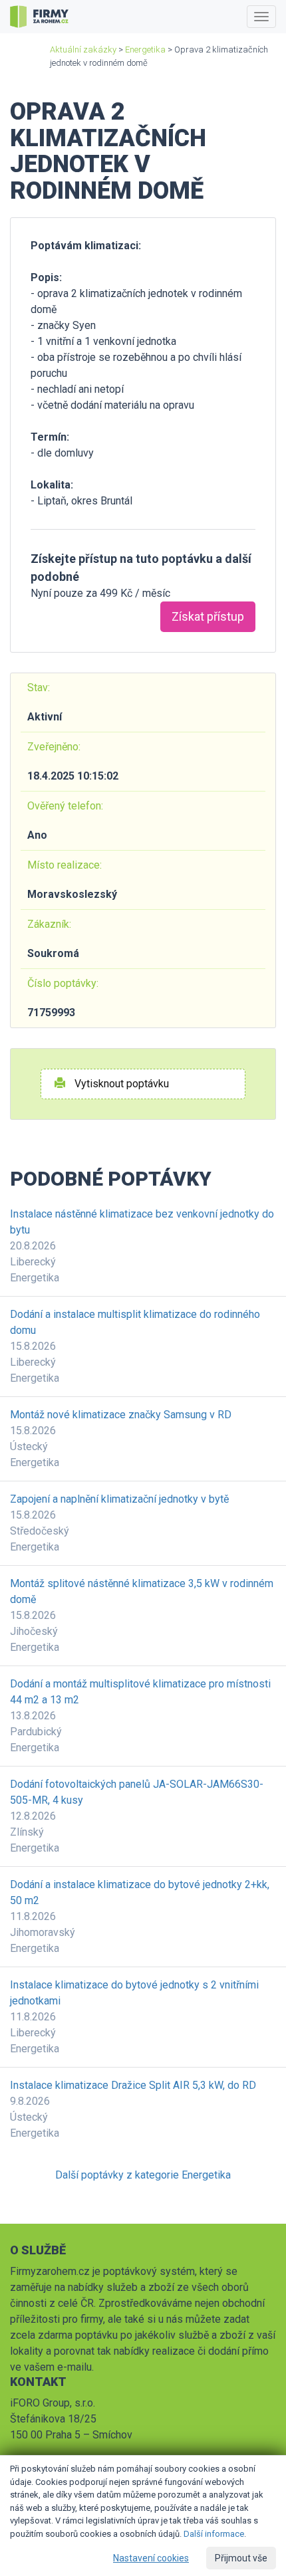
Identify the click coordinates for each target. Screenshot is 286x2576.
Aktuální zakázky (83, 50)
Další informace (214, 2534)
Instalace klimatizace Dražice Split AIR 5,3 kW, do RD (133, 2085)
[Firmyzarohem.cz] (39, 17)
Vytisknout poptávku (120, 1084)
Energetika (145, 50)
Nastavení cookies (151, 2558)
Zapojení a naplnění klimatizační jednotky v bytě (119, 1499)
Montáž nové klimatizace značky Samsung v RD (121, 1415)
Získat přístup (208, 616)
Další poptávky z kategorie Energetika (143, 2175)
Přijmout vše (241, 2558)
